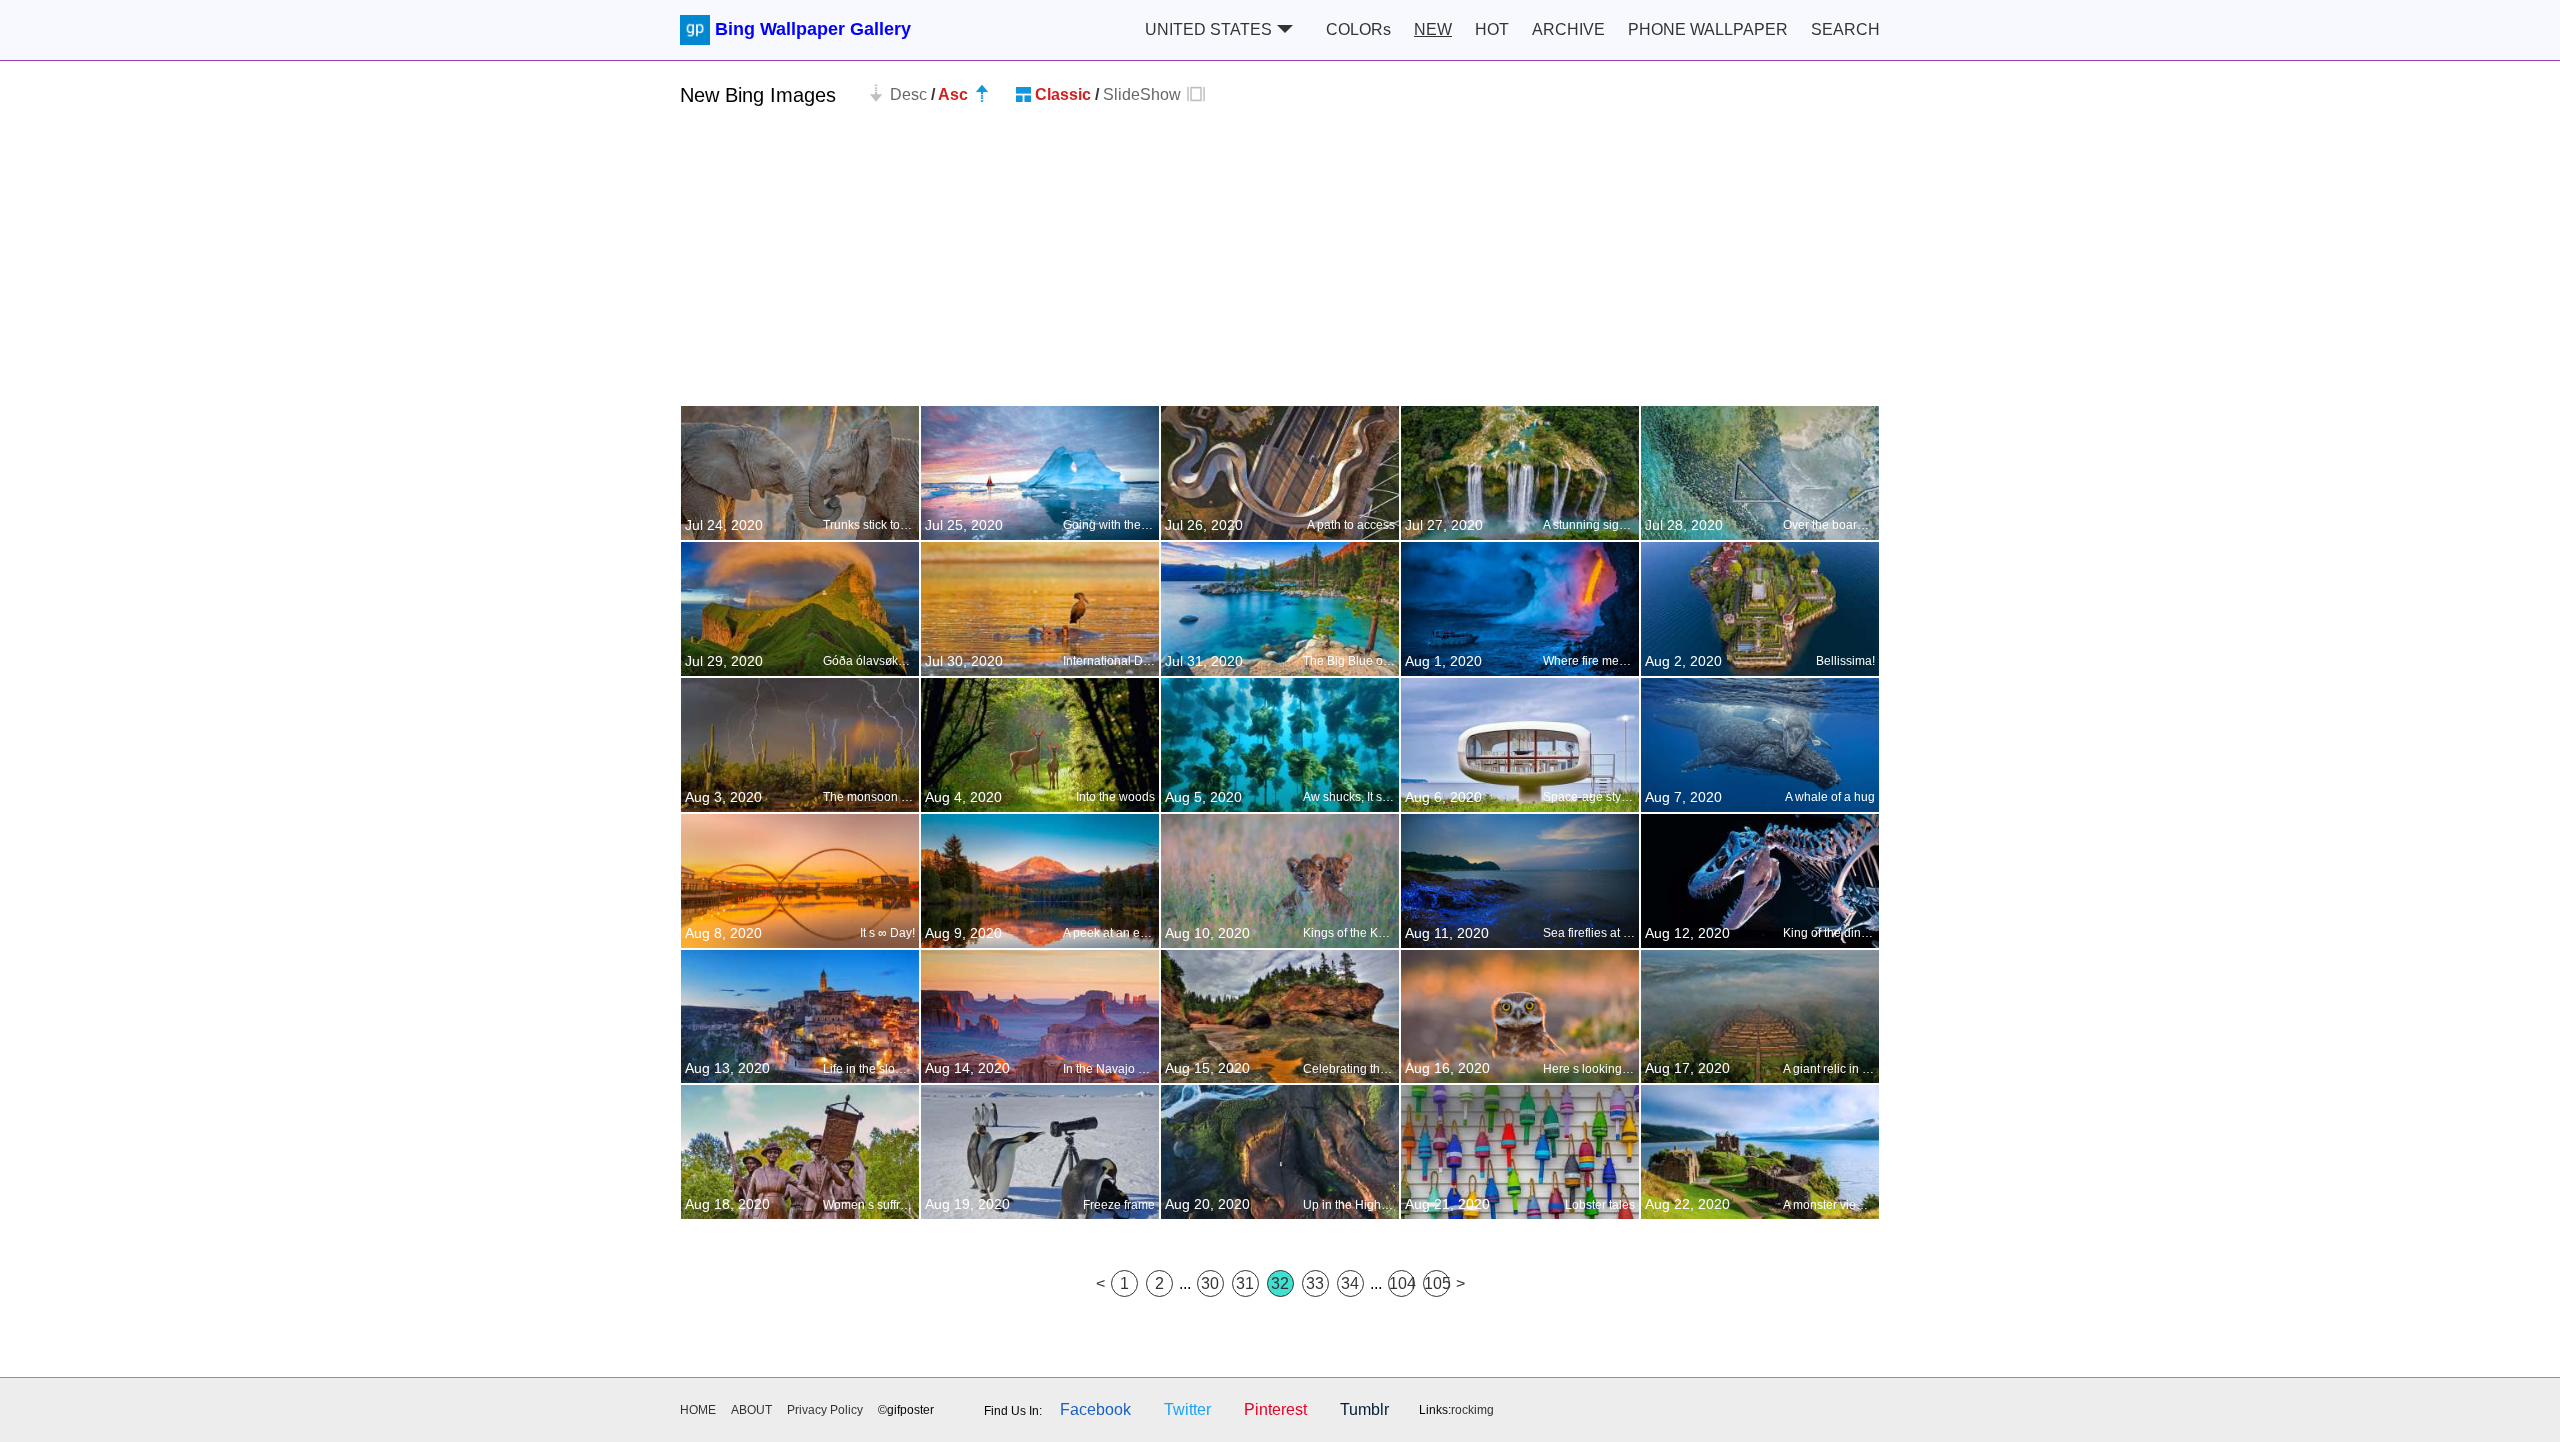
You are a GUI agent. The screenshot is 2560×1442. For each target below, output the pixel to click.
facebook (1095, 1409)
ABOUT (751, 1410)
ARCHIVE (1568, 29)
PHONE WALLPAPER (1708, 29)
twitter (1187, 1409)
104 (1402, 1283)
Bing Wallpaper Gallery (813, 29)
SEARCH (1845, 29)
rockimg (1472, 1410)
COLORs (1358, 29)
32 (1280, 1283)
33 (1315, 1283)
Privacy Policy (825, 1410)
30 (1210, 1283)
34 (1350, 1283)
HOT (1492, 29)
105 (1437, 1283)
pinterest (1275, 1409)
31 (1245, 1283)
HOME (698, 1410)
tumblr (1364, 1409)
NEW (1433, 29)
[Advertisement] (1280, 265)
